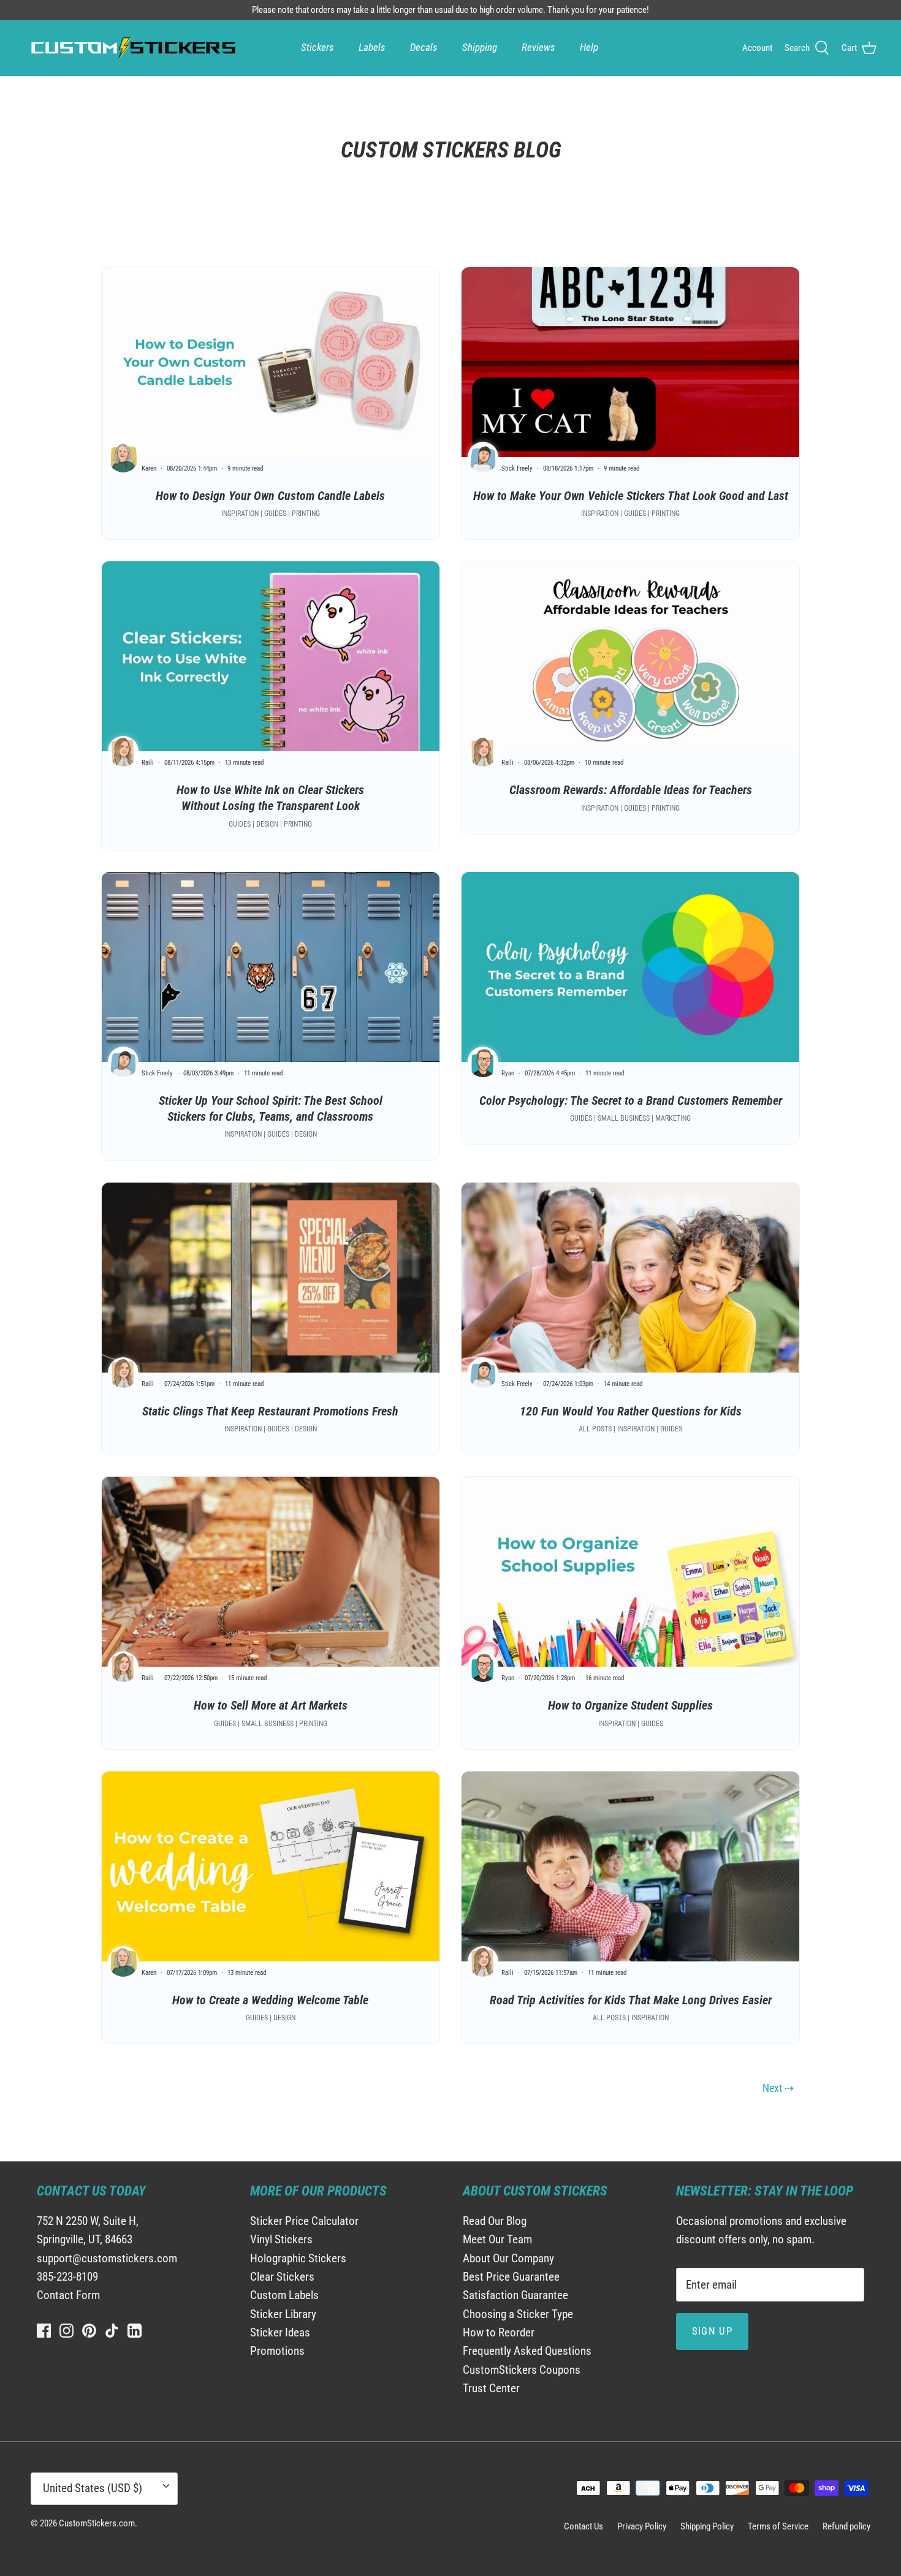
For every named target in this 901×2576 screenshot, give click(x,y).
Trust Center (491, 2388)
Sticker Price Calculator (304, 2221)
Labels (372, 47)
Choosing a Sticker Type (518, 2314)
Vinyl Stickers (281, 2239)
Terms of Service (778, 2526)
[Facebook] (44, 2331)
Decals (424, 47)
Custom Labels (284, 2295)
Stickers (317, 47)
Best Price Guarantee (511, 2277)
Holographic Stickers (298, 2258)
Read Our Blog (495, 2221)
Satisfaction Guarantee (515, 2295)
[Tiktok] (112, 2331)
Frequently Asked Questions (527, 2351)
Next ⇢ (778, 2088)
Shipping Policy (707, 2526)
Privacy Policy (642, 2526)
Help (589, 47)
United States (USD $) (93, 2488)
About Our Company (508, 2258)
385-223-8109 (67, 2277)
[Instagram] (67, 2331)
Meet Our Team (497, 2239)
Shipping (480, 47)
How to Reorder (499, 2332)
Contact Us (584, 2526)
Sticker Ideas (280, 2332)
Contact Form (68, 2295)
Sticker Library (283, 2314)
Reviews (538, 47)
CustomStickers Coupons (522, 2370)
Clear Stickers (282, 2277)
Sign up (713, 2331)
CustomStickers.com (97, 2523)
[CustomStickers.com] (132, 48)
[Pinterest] (89, 2331)
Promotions (277, 2351)
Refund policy (846, 2526)
